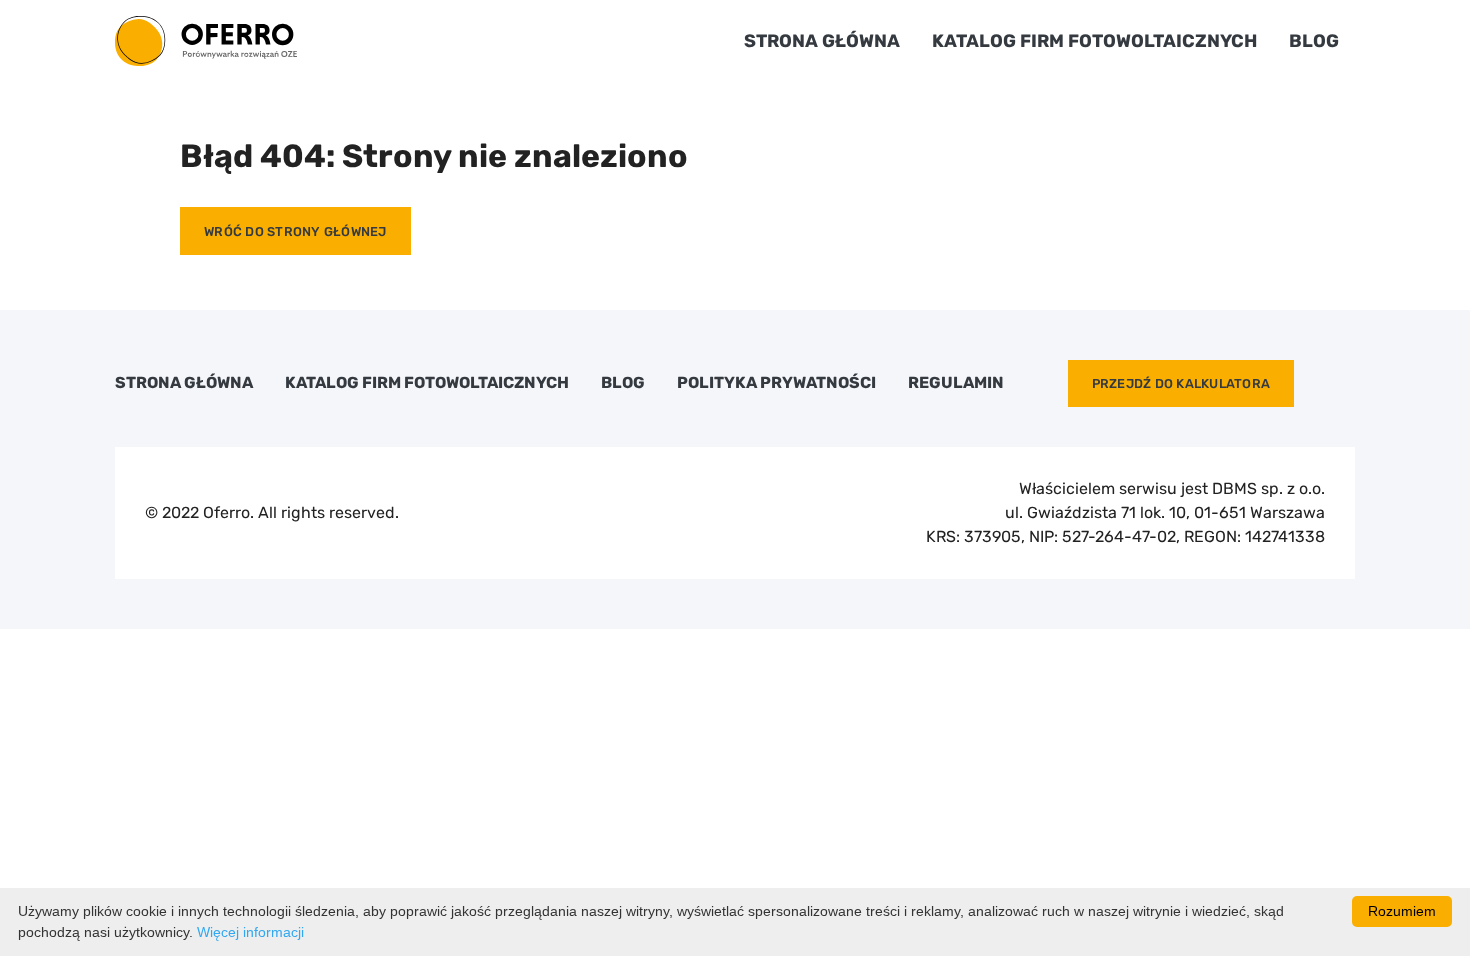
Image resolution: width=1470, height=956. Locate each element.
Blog (1314, 41)
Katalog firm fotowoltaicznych (1094, 41)
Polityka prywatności (776, 383)
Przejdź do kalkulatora (1181, 383)
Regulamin (956, 383)
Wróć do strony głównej (295, 231)
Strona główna (822, 41)
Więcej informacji (250, 932)
